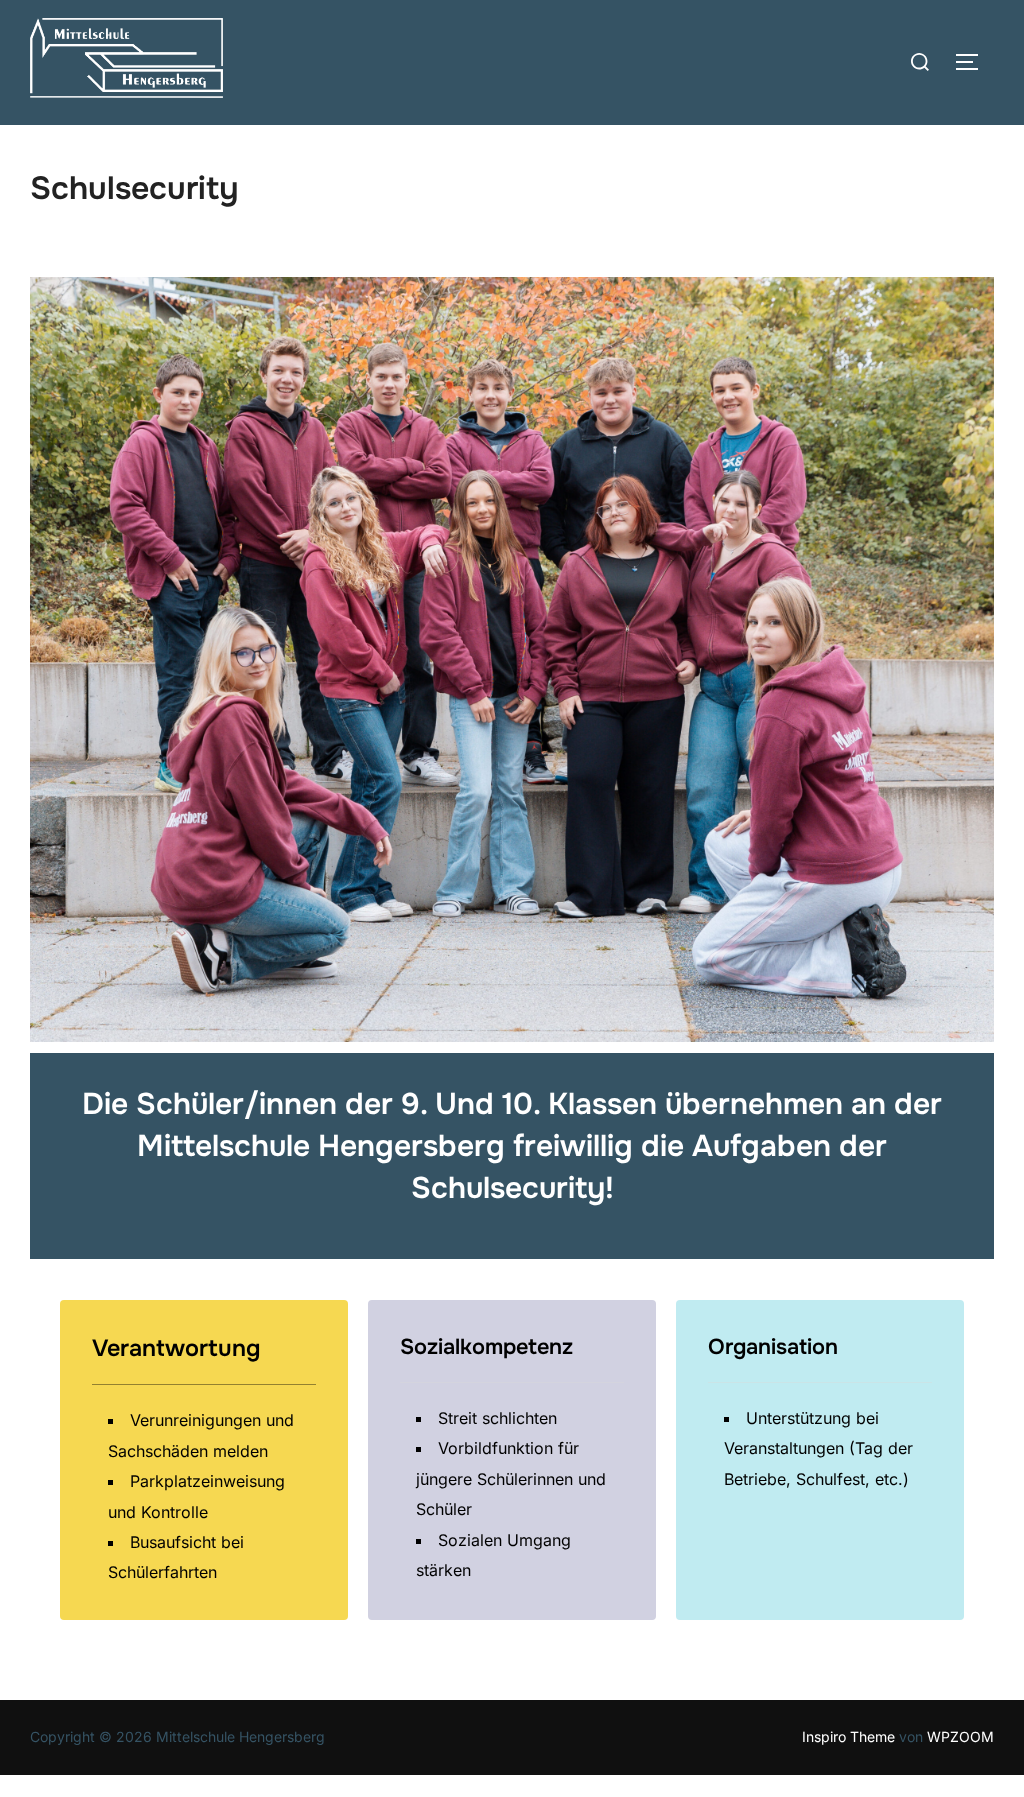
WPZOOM (960, 1736)
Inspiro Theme (848, 1736)
